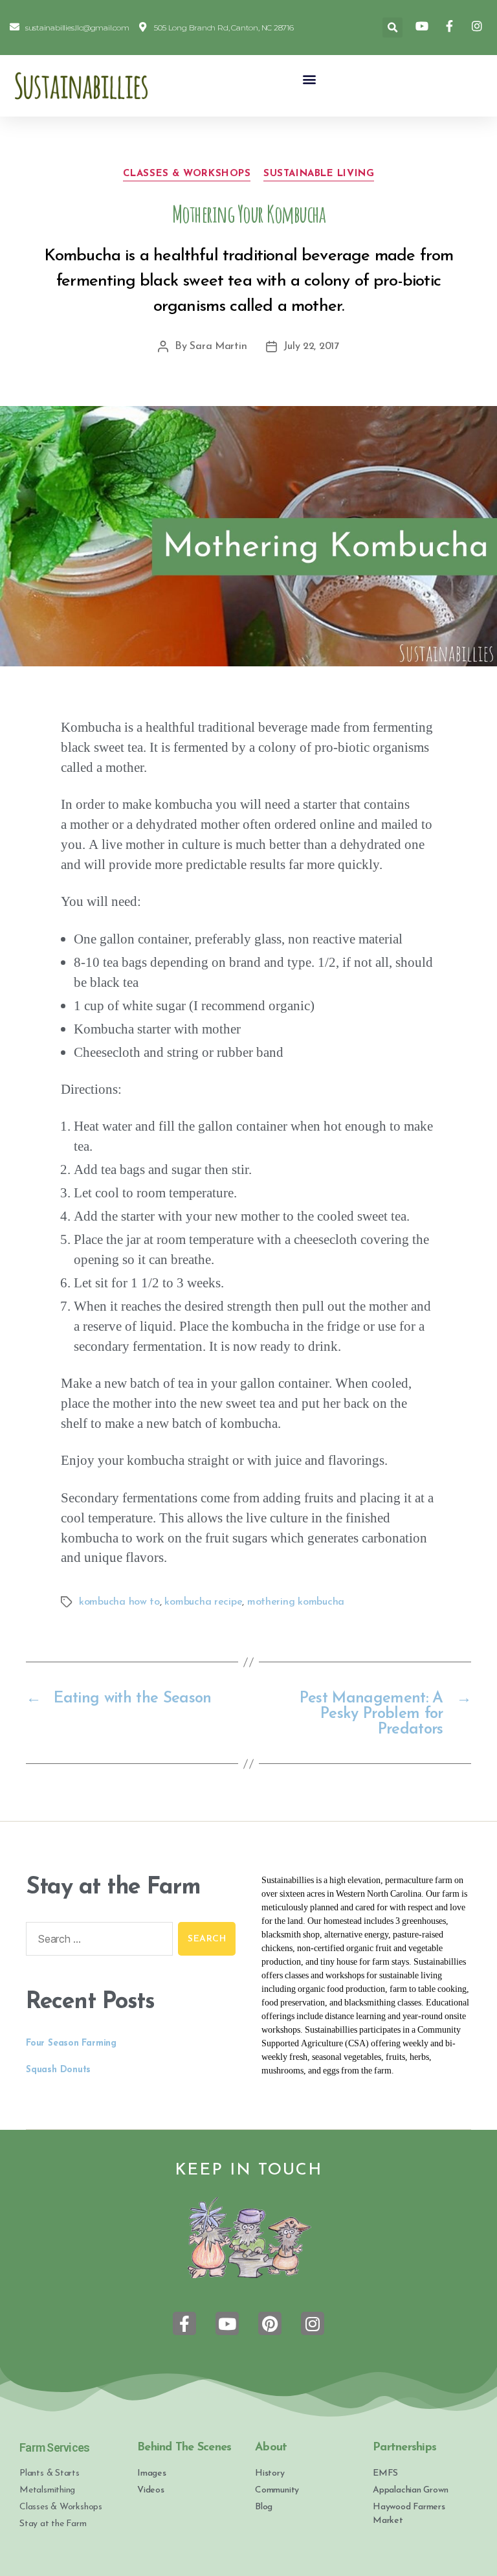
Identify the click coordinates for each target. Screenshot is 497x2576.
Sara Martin (218, 346)
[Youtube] (227, 2323)
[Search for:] (97, 1941)
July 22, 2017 (311, 346)
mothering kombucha (296, 1602)
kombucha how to (119, 1602)
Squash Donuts (58, 2070)
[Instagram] (313, 2323)
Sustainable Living (319, 174)
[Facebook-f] (184, 2323)
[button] (310, 79)
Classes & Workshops (187, 174)
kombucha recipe (203, 1602)
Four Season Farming (71, 2043)
